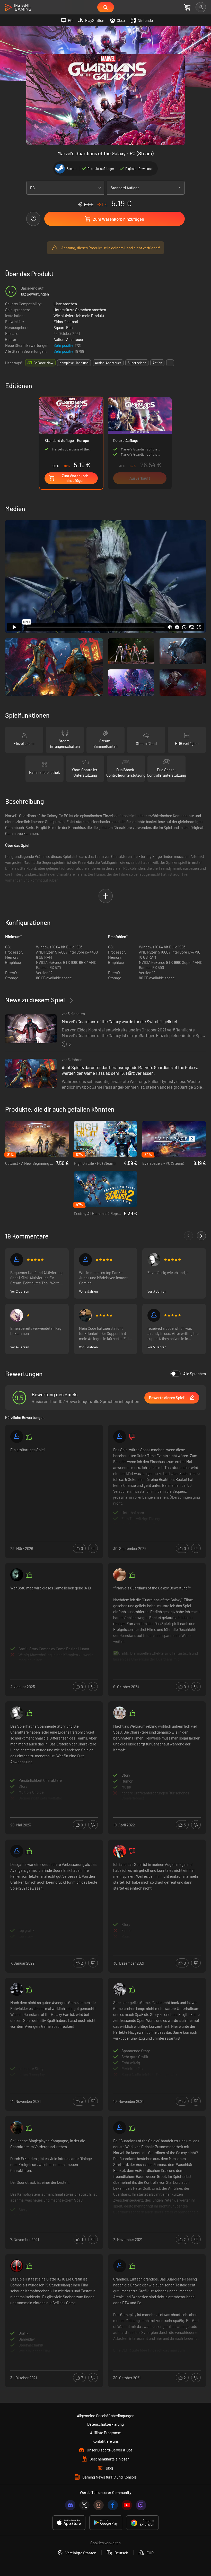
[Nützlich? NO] (93, 1548)
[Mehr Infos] (54, 1486)
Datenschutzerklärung (105, 2424)
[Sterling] (85, 1315)
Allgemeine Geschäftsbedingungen (106, 2416)
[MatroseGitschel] (85, 1260)
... (170, 363)
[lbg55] (120, 1437)
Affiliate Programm (106, 2433)
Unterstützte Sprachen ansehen (80, 310)
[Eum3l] (120, 2266)
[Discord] (70, 2505)
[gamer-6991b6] (17, 1851)
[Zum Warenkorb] (187, 7)
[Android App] (106, 2523)
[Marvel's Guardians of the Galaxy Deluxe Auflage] (140, 443)
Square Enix (63, 327)
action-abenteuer (108, 363)
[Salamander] (17, 1437)
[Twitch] (141, 2505)
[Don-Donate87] (17, 2128)
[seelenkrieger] (154, 1315)
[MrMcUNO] (17, 1260)
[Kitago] (120, 2128)
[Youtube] (127, 2505)
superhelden (137, 363)
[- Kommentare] (188, 1236)
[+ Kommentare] (201, 1236)
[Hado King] (17, 1575)
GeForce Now (43, 363)
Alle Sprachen (195, 1374)
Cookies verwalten (105, 2543)
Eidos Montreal (66, 322)
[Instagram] (99, 2505)
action (157, 363)
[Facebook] (113, 2505)
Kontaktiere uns (105, 2441)
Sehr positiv (64, 345)
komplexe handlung (74, 363)
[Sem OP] (17, 2266)
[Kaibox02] (120, 1989)
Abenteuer (75, 339)
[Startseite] (18, 8)
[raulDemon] (17, 1989)
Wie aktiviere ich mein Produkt (79, 316)
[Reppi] (17, 1315)
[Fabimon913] (120, 1851)
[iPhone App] (69, 2523)
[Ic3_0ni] (154, 1260)
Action (59, 339)
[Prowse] (120, 1713)
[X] (84, 2505)
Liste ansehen (65, 304)
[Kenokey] (120, 1575)
